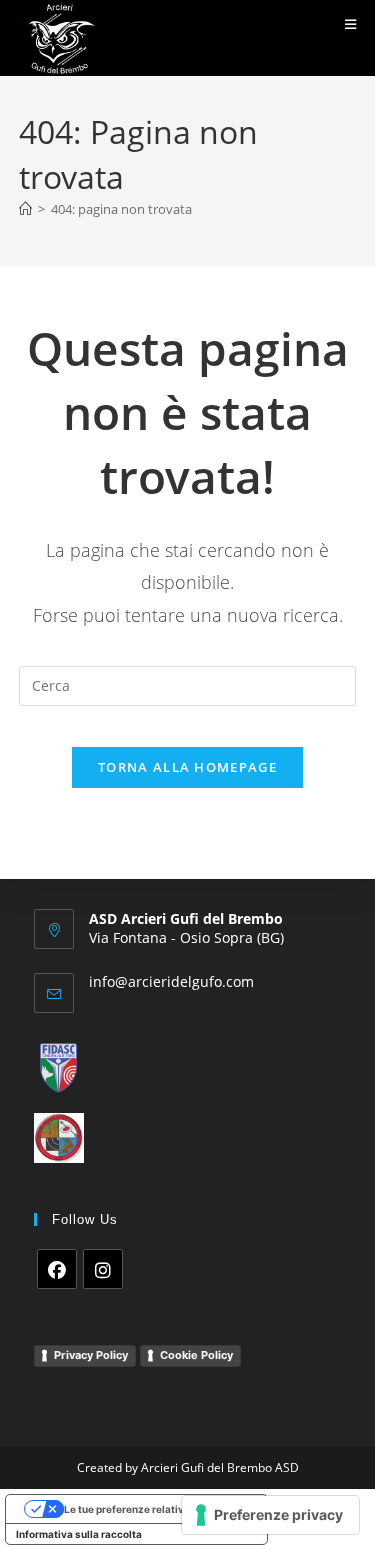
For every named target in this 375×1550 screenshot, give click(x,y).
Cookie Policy (196, 1355)
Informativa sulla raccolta (79, 1534)
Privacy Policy (91, 1355)
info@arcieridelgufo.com (171, 981)
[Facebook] (57, 1269)
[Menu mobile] (351, 24)
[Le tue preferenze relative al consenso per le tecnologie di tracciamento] (270, 1515)
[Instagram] (103, 1269)
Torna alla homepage (187, 767)
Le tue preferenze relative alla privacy (156, 1509)
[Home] (25, 209)
